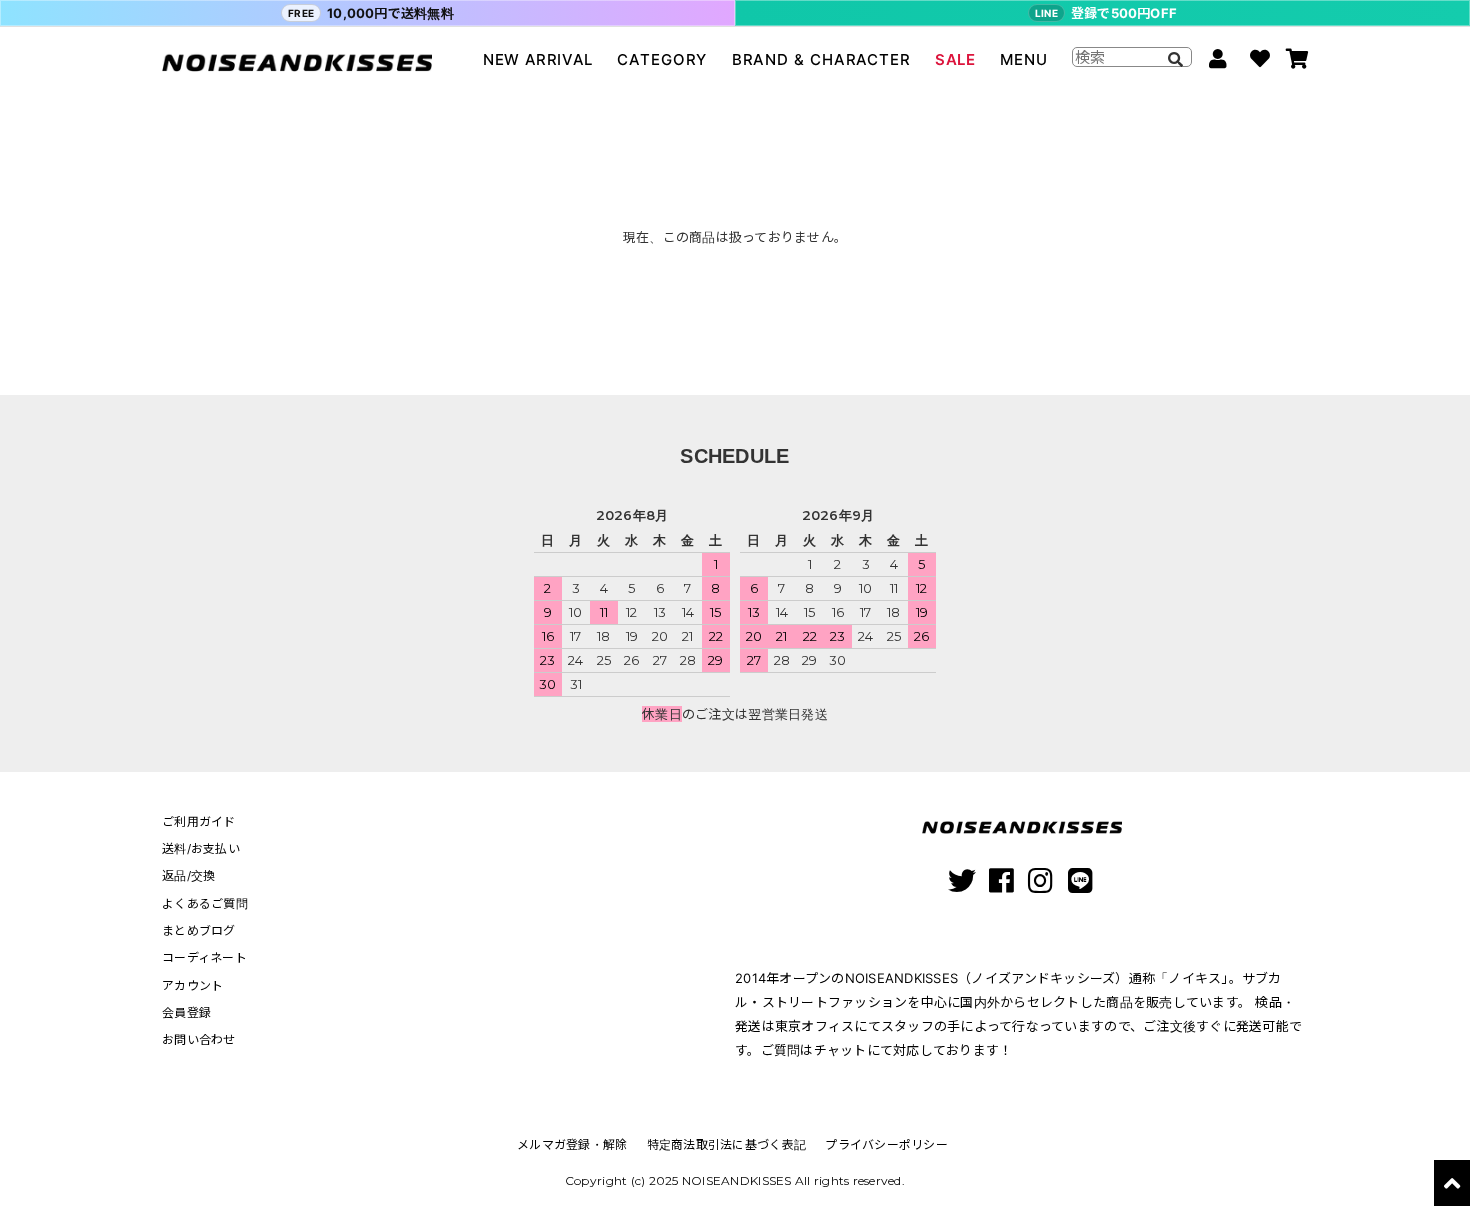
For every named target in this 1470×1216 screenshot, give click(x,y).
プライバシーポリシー (886, 1144)
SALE (955, 59)
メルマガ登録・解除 (572, 1144)
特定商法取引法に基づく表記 (726, 1144)
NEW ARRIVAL (538, 59)
